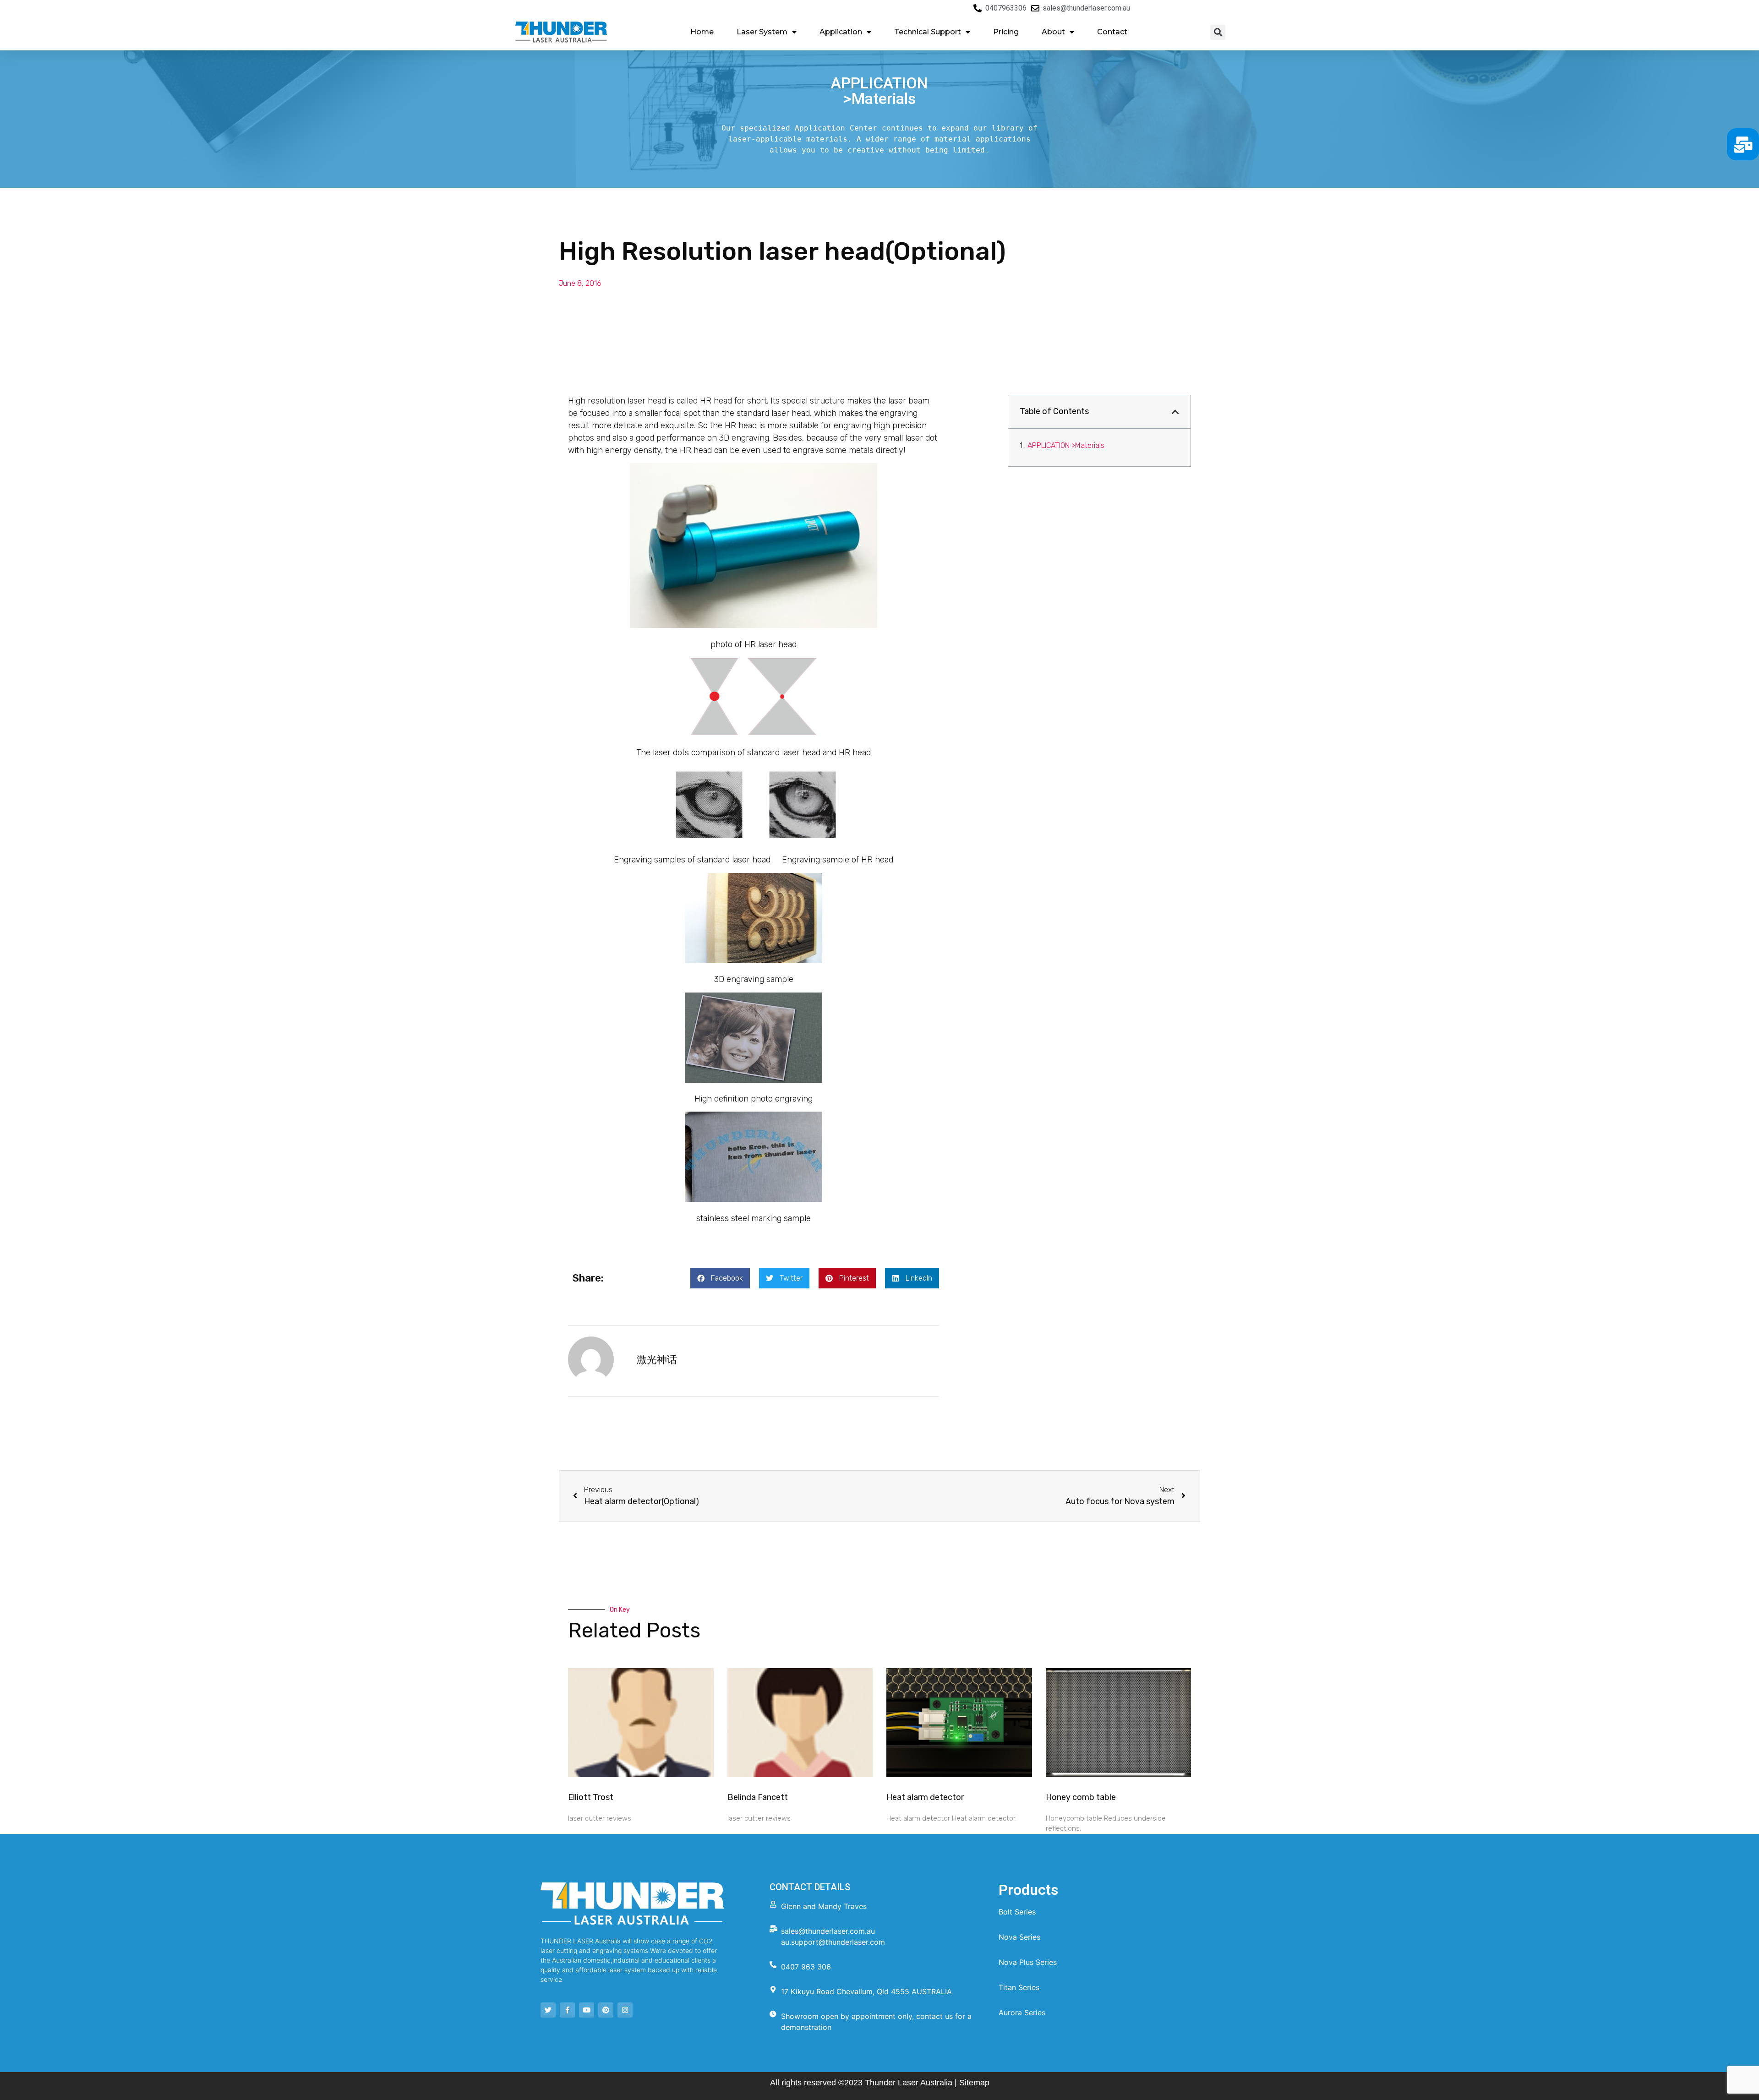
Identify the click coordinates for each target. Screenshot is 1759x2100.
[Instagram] (625, 2010)
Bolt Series (1017, 1912)
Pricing (1006, 32)
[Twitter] (548, 2010)
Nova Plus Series (1028, 1962)
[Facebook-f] (567, 2010)
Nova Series (1019, 1937)
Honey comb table (1081, 1797)
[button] (1218, 32)
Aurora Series (1022, 2013)
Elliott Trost (591, 1797)
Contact (1112, 32)
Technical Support (928, 32)
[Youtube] (587, 2010)
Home (702, 32)
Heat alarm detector (925, 1797)
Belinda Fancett (758, 1797)
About (1053, 32)
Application (841, 32)
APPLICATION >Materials (1066, 445)
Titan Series (1019, 1987)
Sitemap (974, 2083)
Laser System (762, 32)
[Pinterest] (606, 2010)
